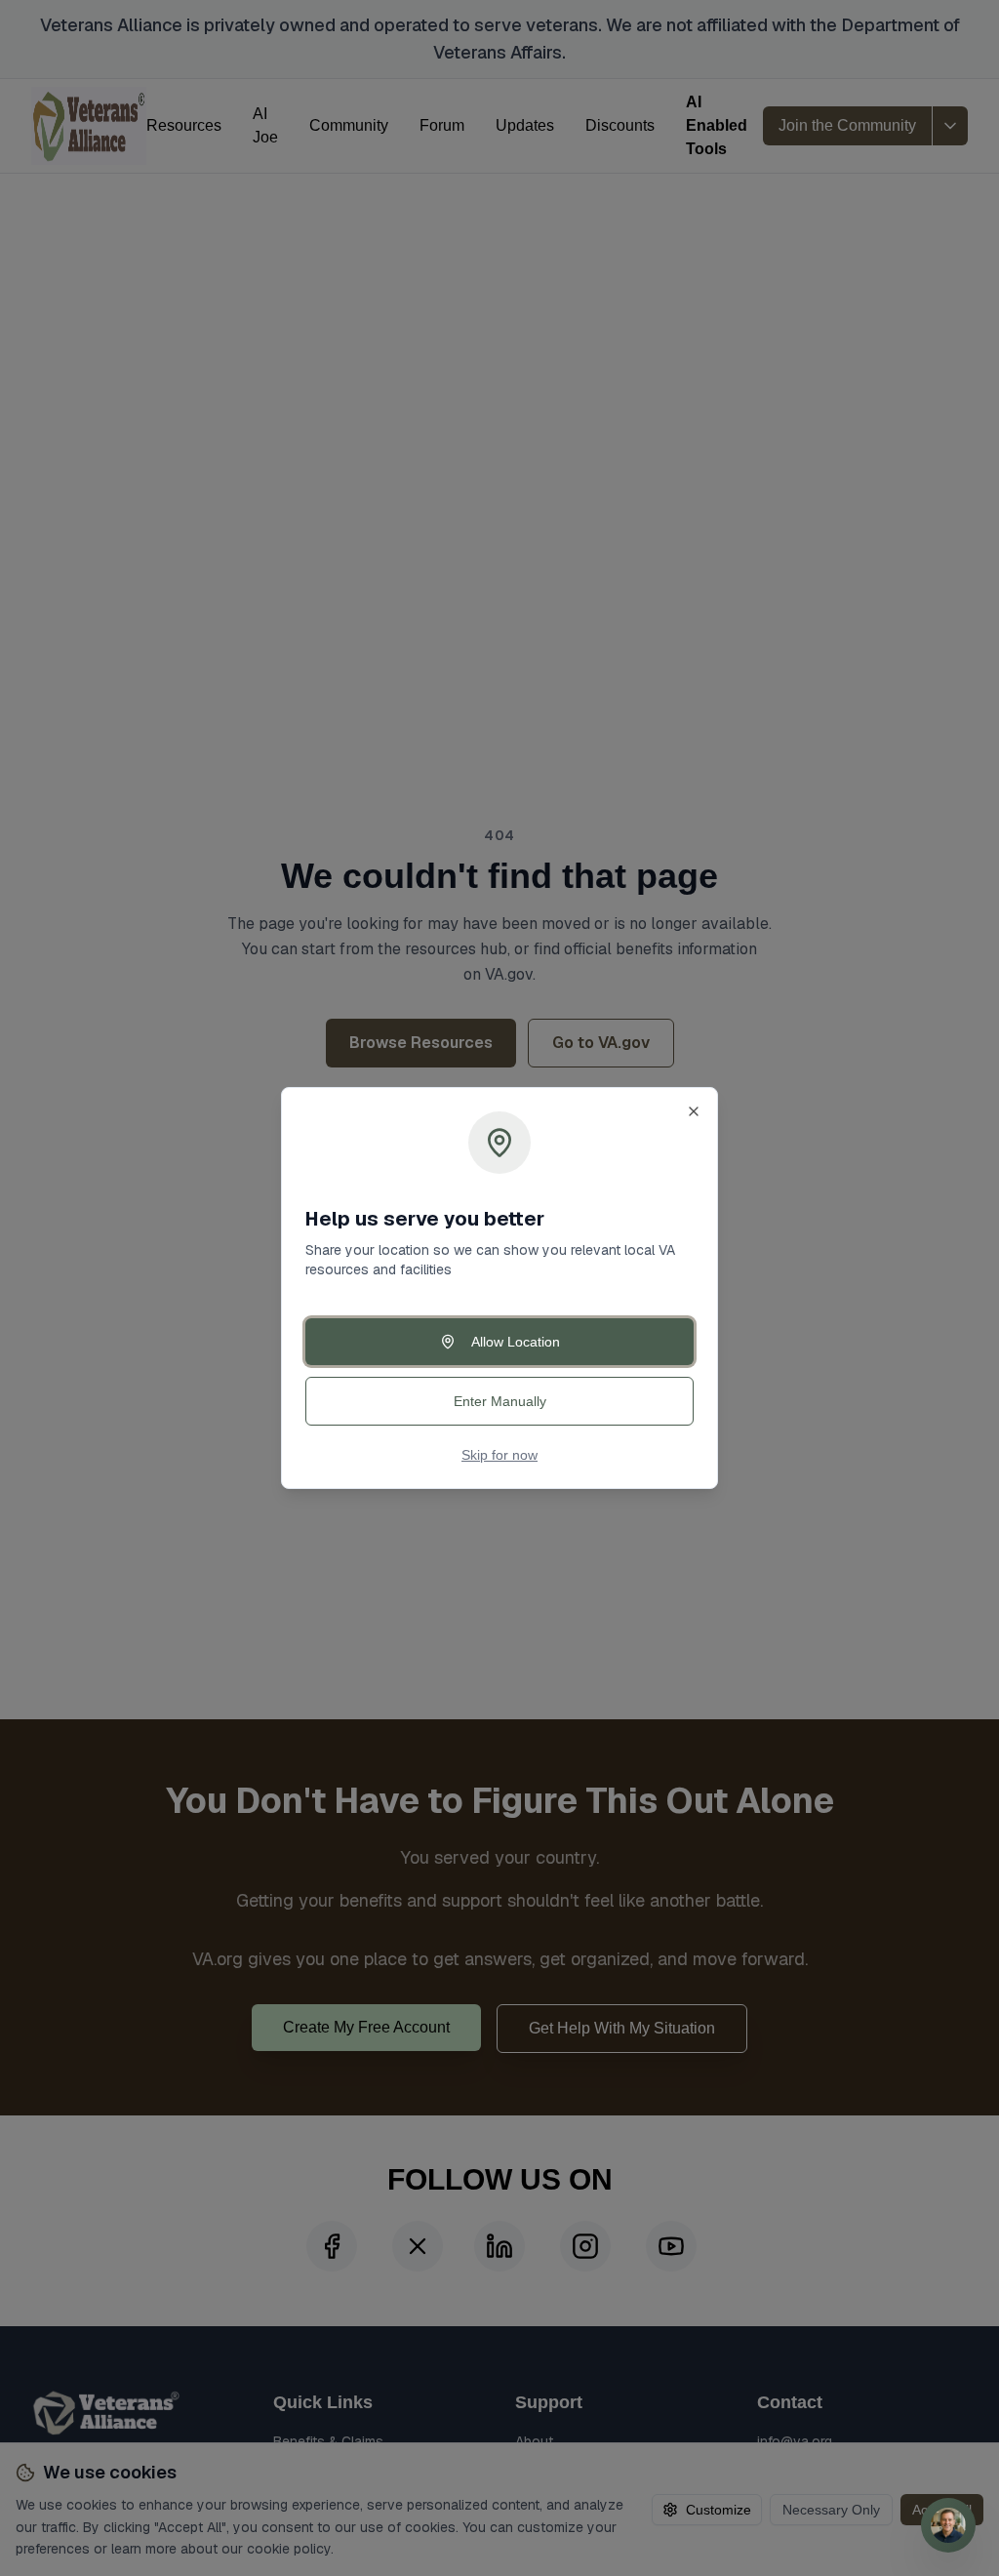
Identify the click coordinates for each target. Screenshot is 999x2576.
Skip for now (499, 1455)
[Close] (694, 1111)
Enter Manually (500, 1401)
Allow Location (516, 1342)
